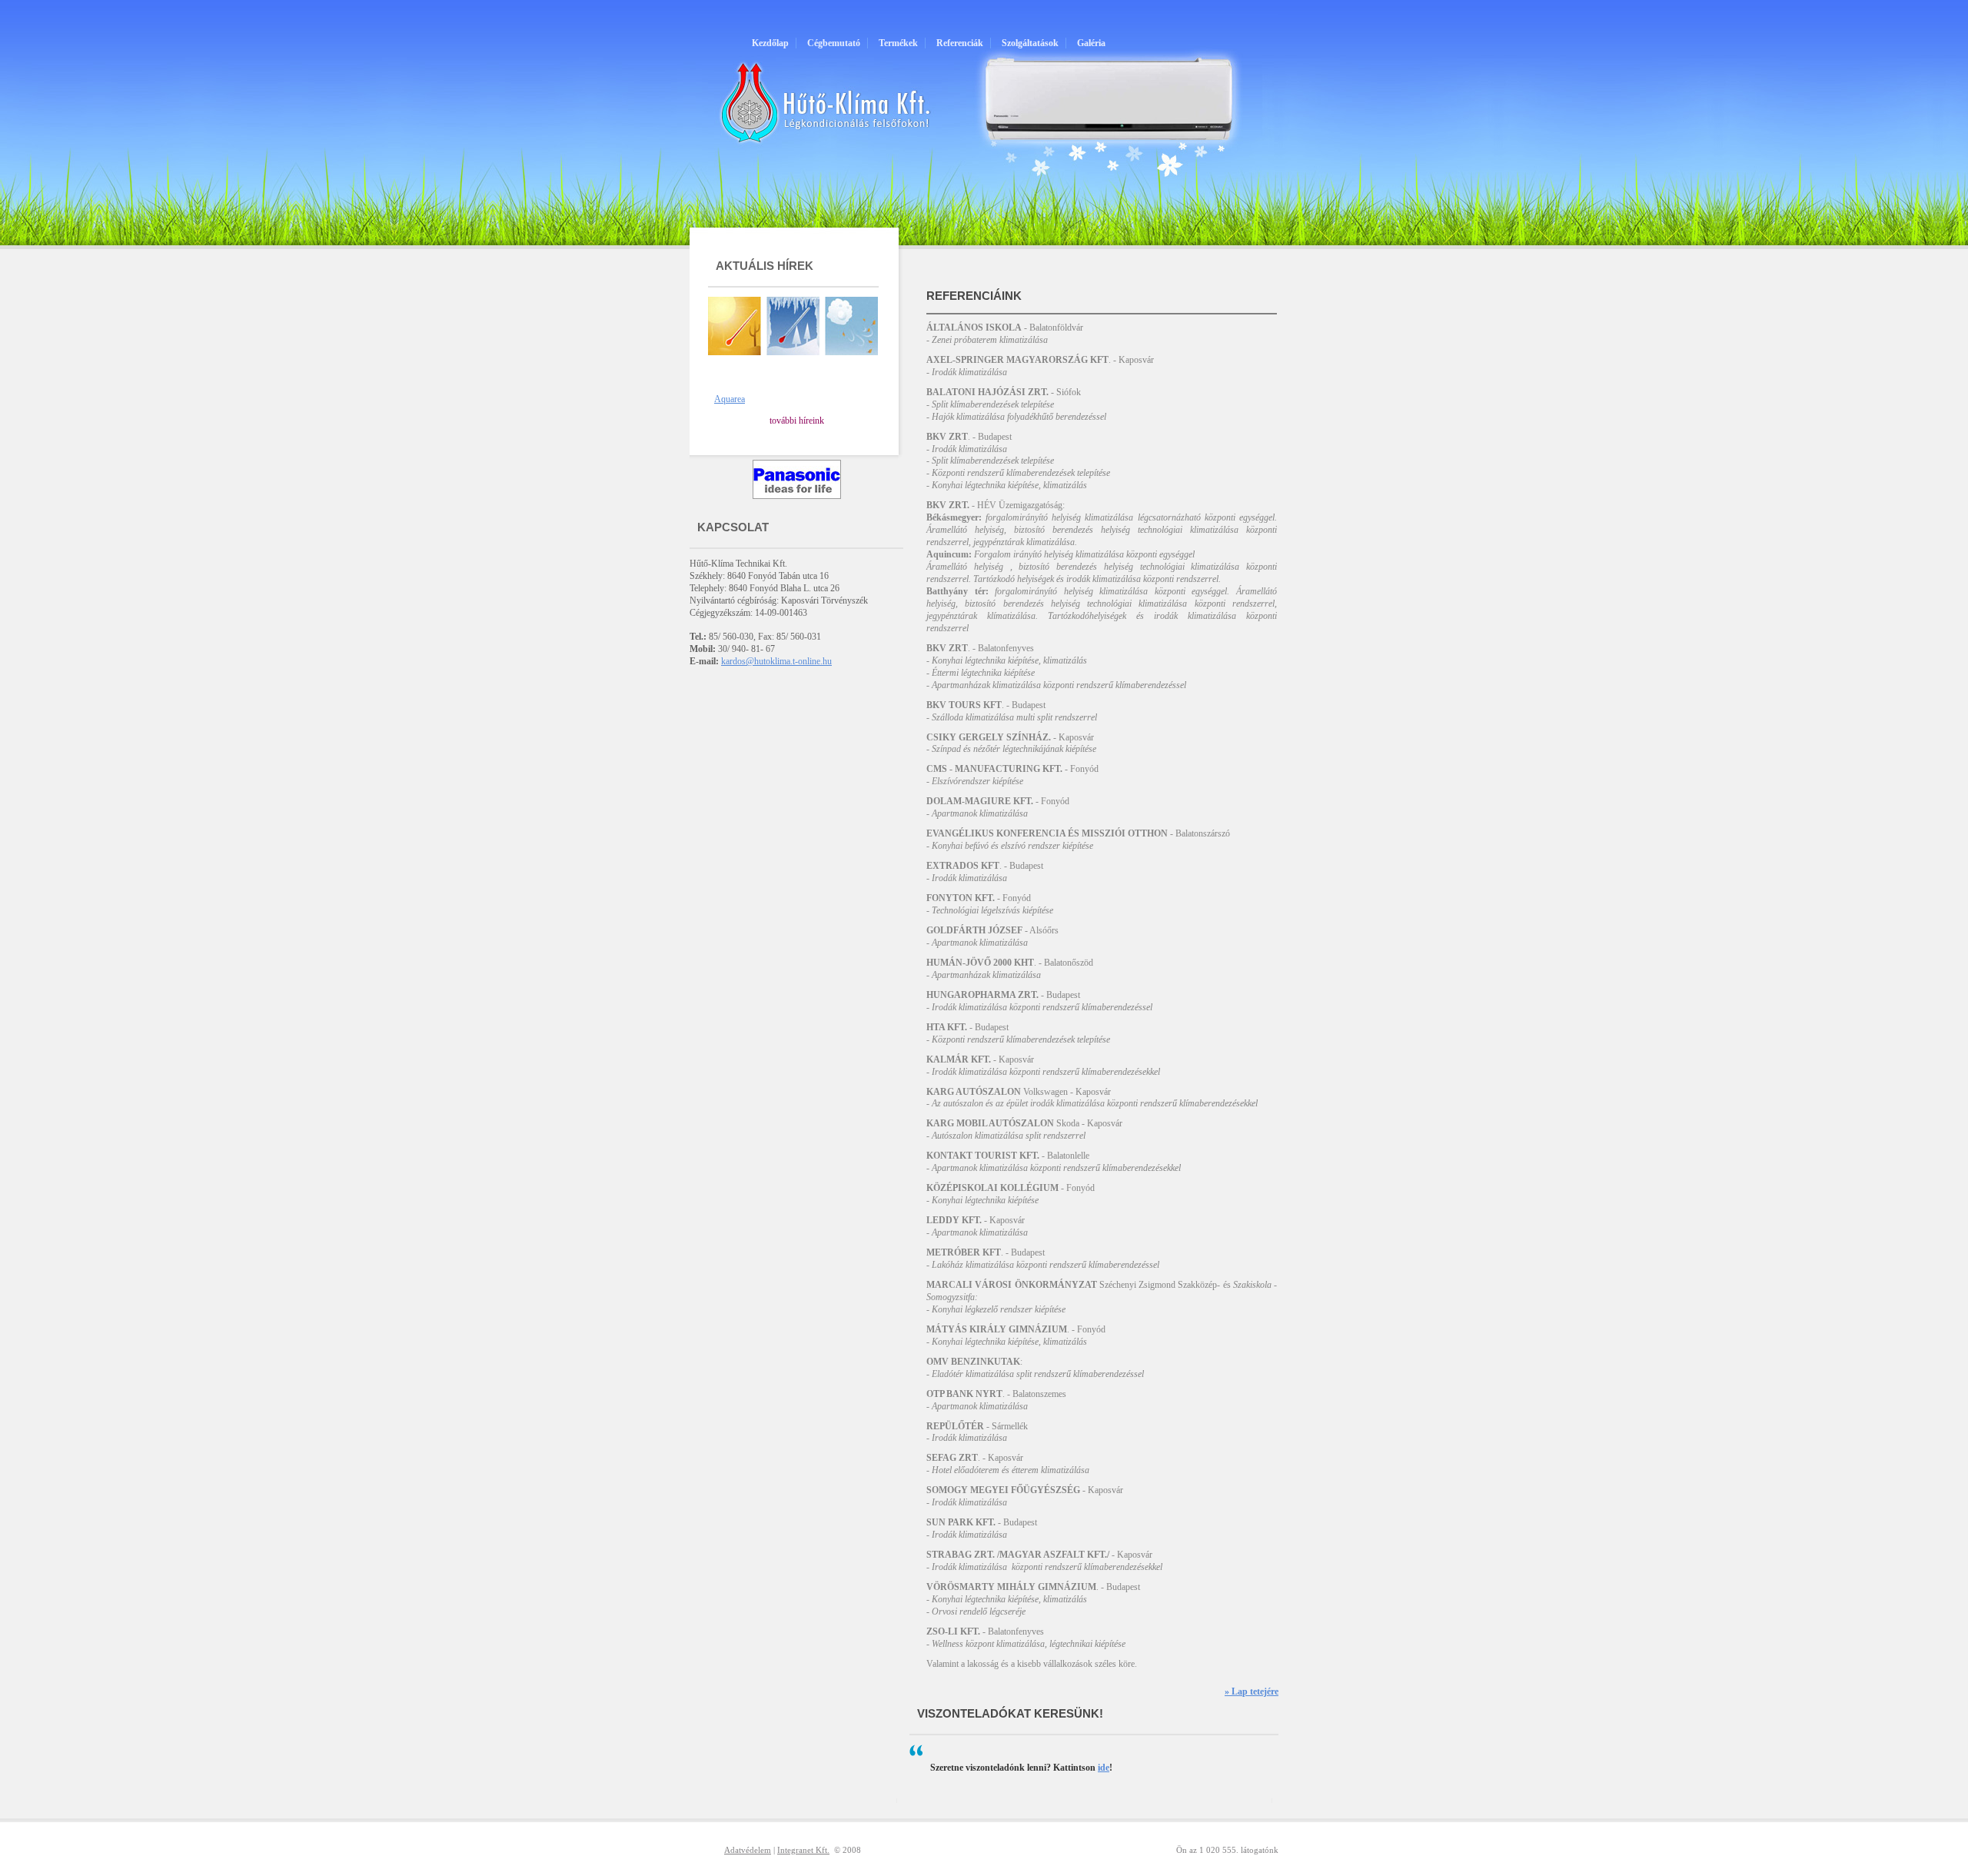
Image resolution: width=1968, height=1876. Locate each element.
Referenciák (960, 43)
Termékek (898, 43)
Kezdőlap (770, 43)
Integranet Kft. (803, 1850)
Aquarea (730, 399)
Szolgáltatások (1030, 43)
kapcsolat (733, 527)
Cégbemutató (834, 43)
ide (1104, 1768)
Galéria (1091, 43)
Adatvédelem (748, 1850)
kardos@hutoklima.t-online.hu (776, 661)
